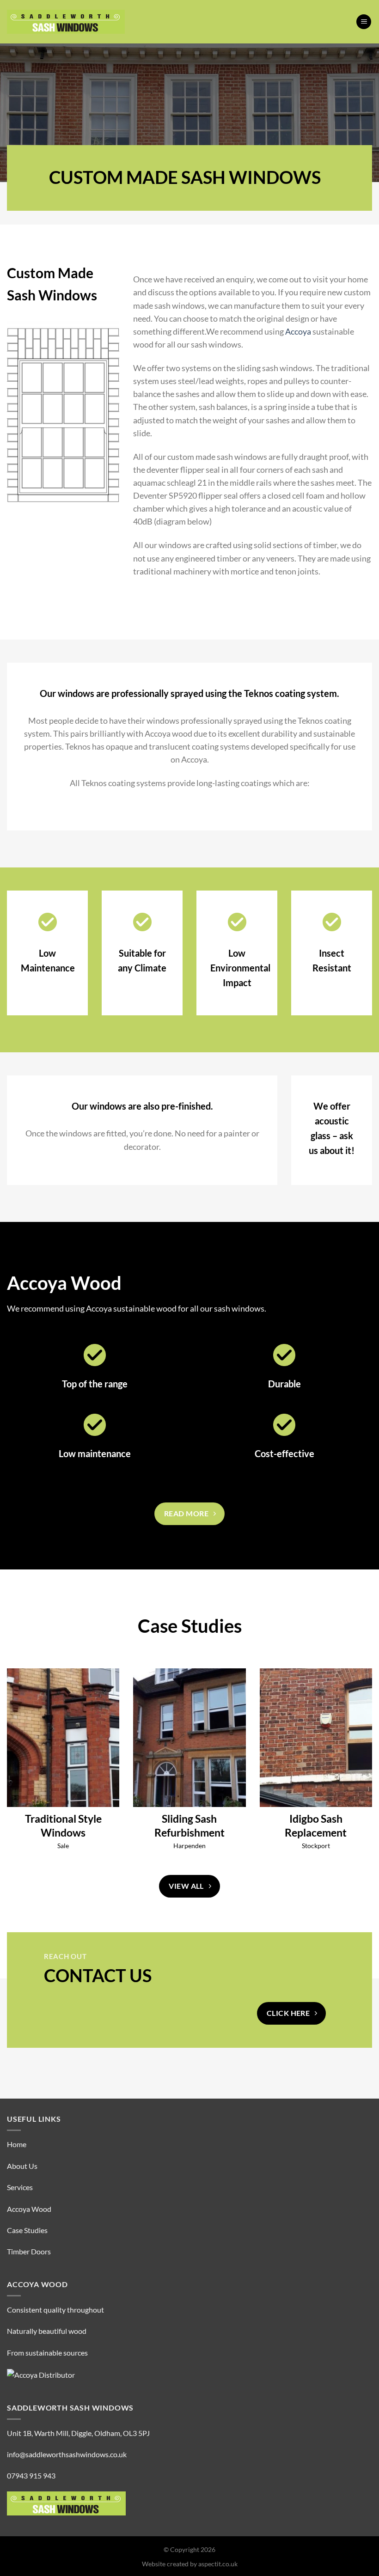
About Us (22, 2166)
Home (17, 2144)
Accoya (298, 332)
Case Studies (27, 2230)
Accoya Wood (29, 2209)
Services (20, 2187)
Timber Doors (29, 2251)
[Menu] (364, 22)
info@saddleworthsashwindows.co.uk (67, 2454)
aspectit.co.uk (218, 2564)
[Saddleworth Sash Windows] (66, 22)
